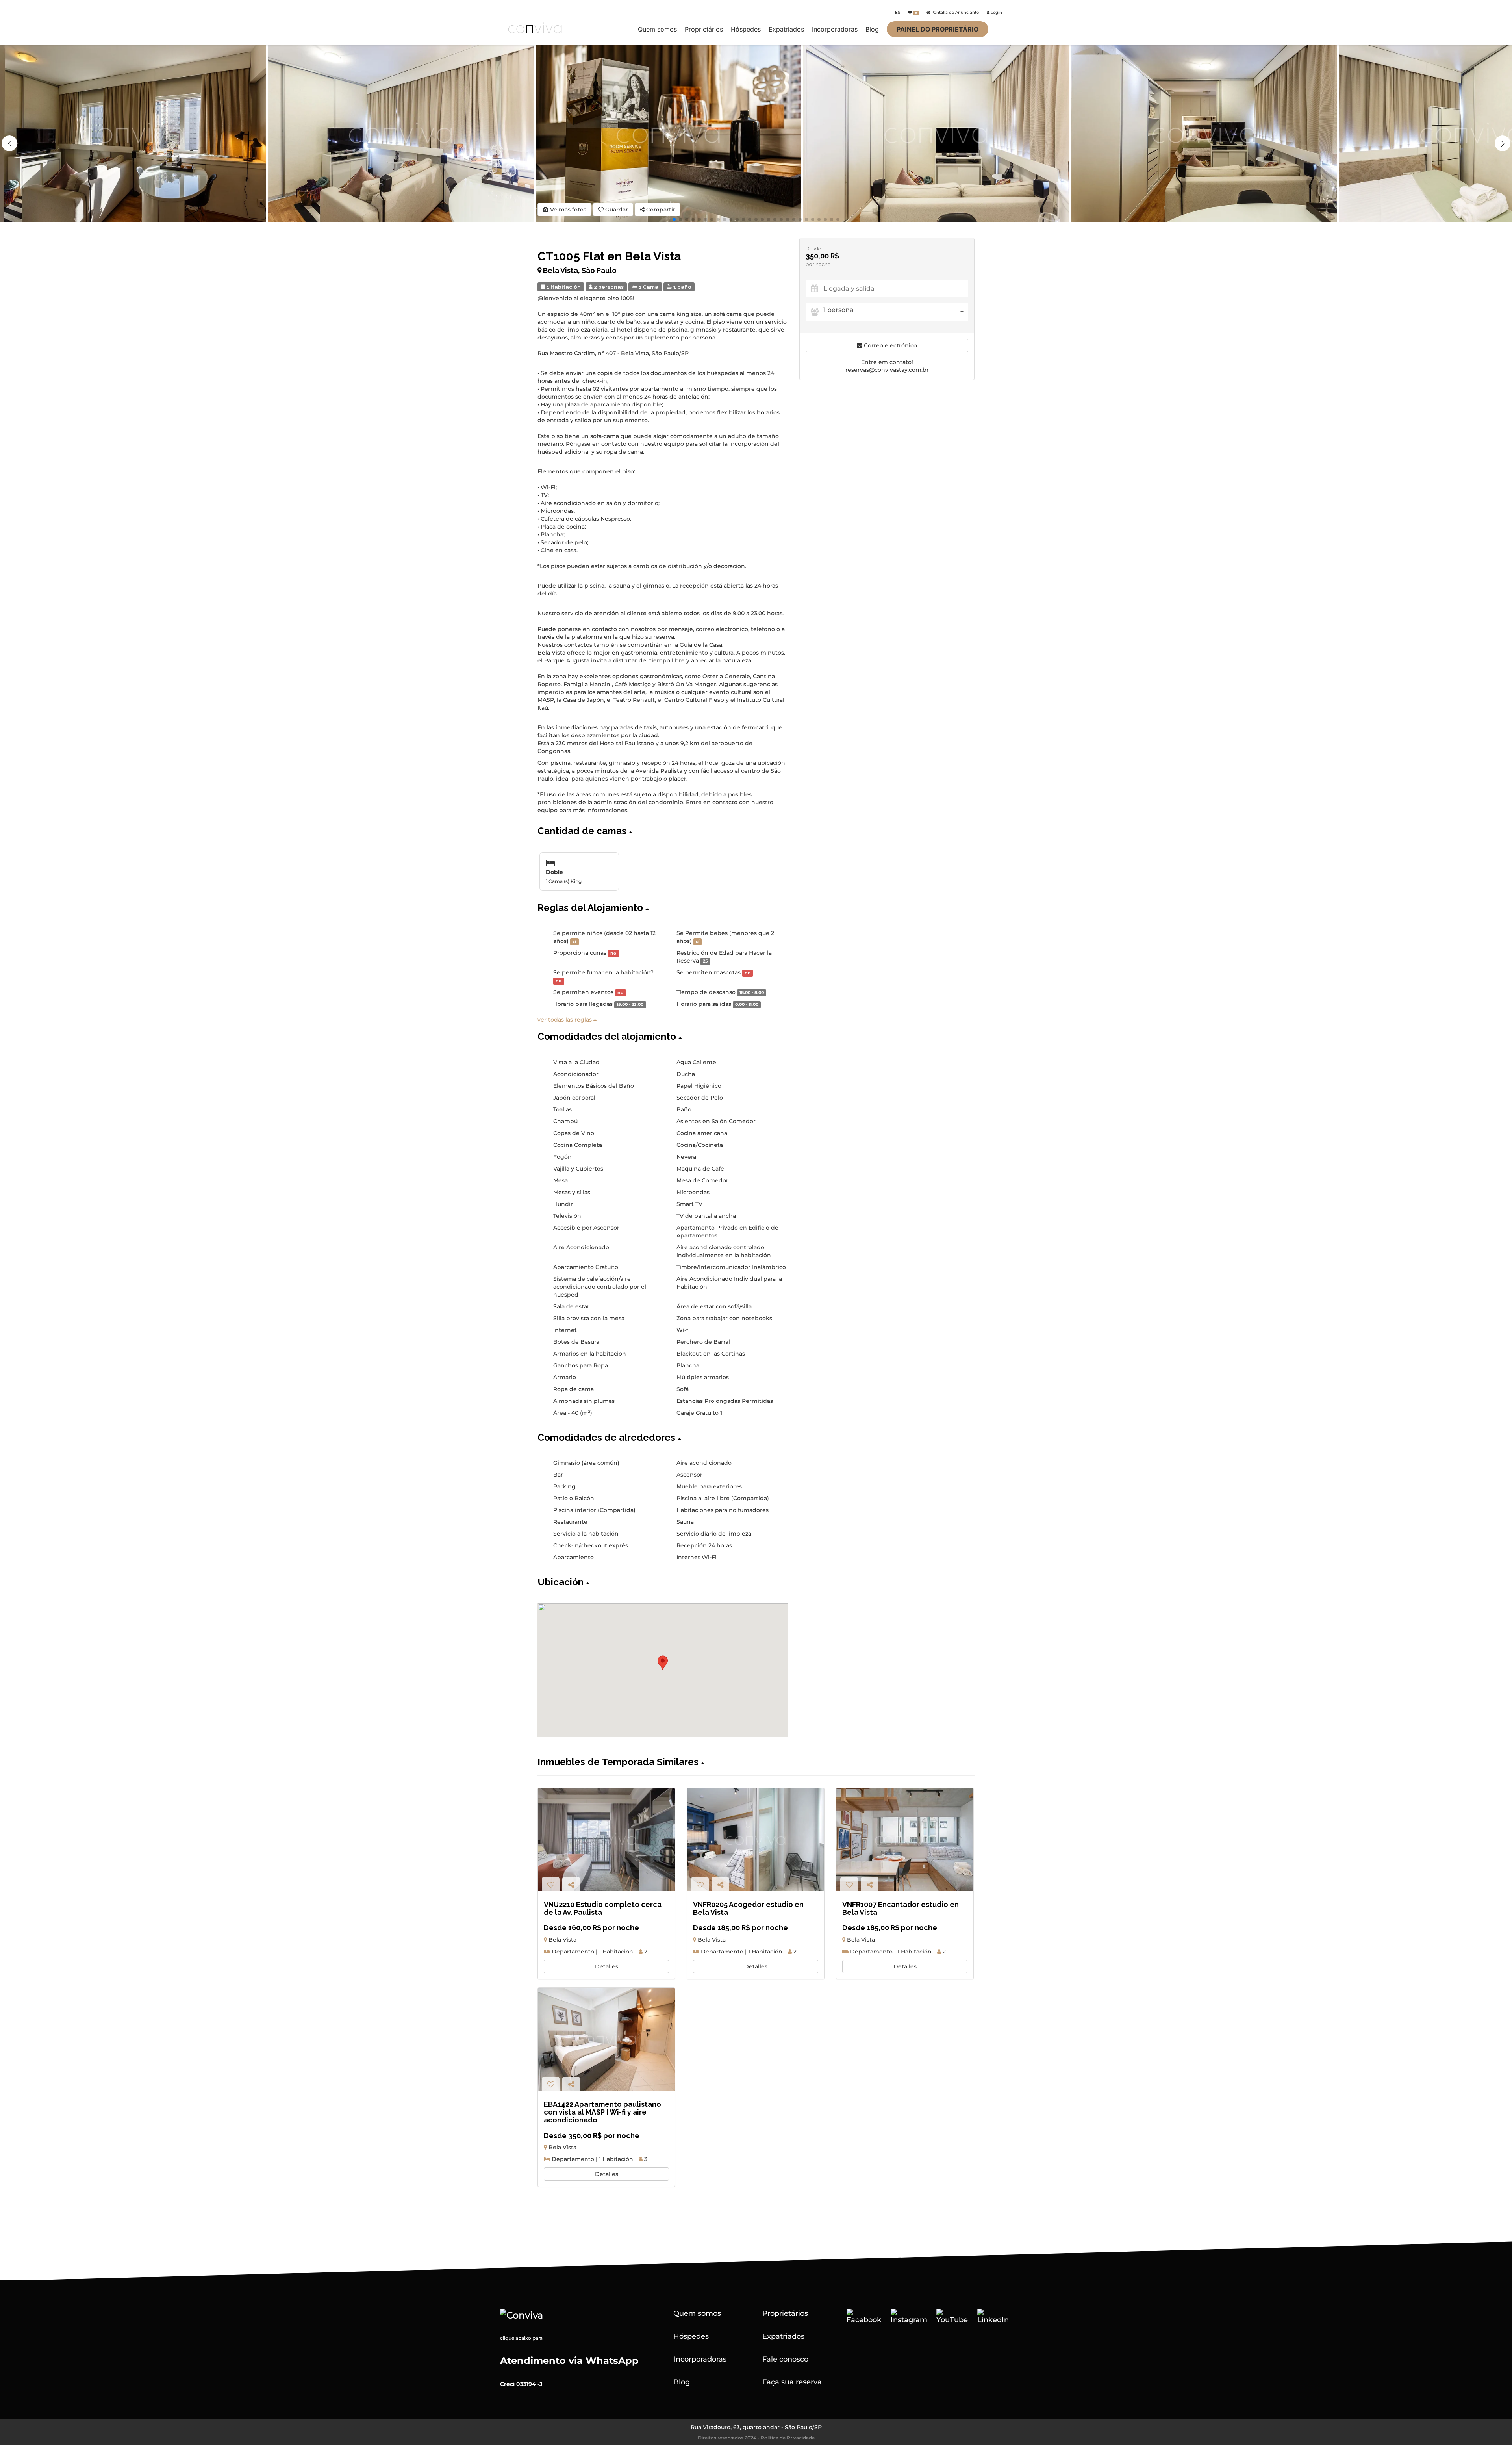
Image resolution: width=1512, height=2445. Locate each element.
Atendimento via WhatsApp (569, 2361)
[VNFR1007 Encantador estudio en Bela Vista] (905, 1839)
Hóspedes (746, 29)
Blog (872, 29)
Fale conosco (785, 2359)
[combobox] (896, 312)
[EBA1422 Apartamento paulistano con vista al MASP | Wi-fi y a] (606, 2039)
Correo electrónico (890, 345)
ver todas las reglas (565, 1020)
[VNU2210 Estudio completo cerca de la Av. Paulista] (606, 1839)
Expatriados (786, 29)
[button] (1503, 143)
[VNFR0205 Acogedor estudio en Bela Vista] (756, 1839)
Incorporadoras (835, 29)
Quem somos (657, 29)
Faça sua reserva (792, 2382)
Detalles (607, 1966)
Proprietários (704, 29)
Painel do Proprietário (938, 29)
